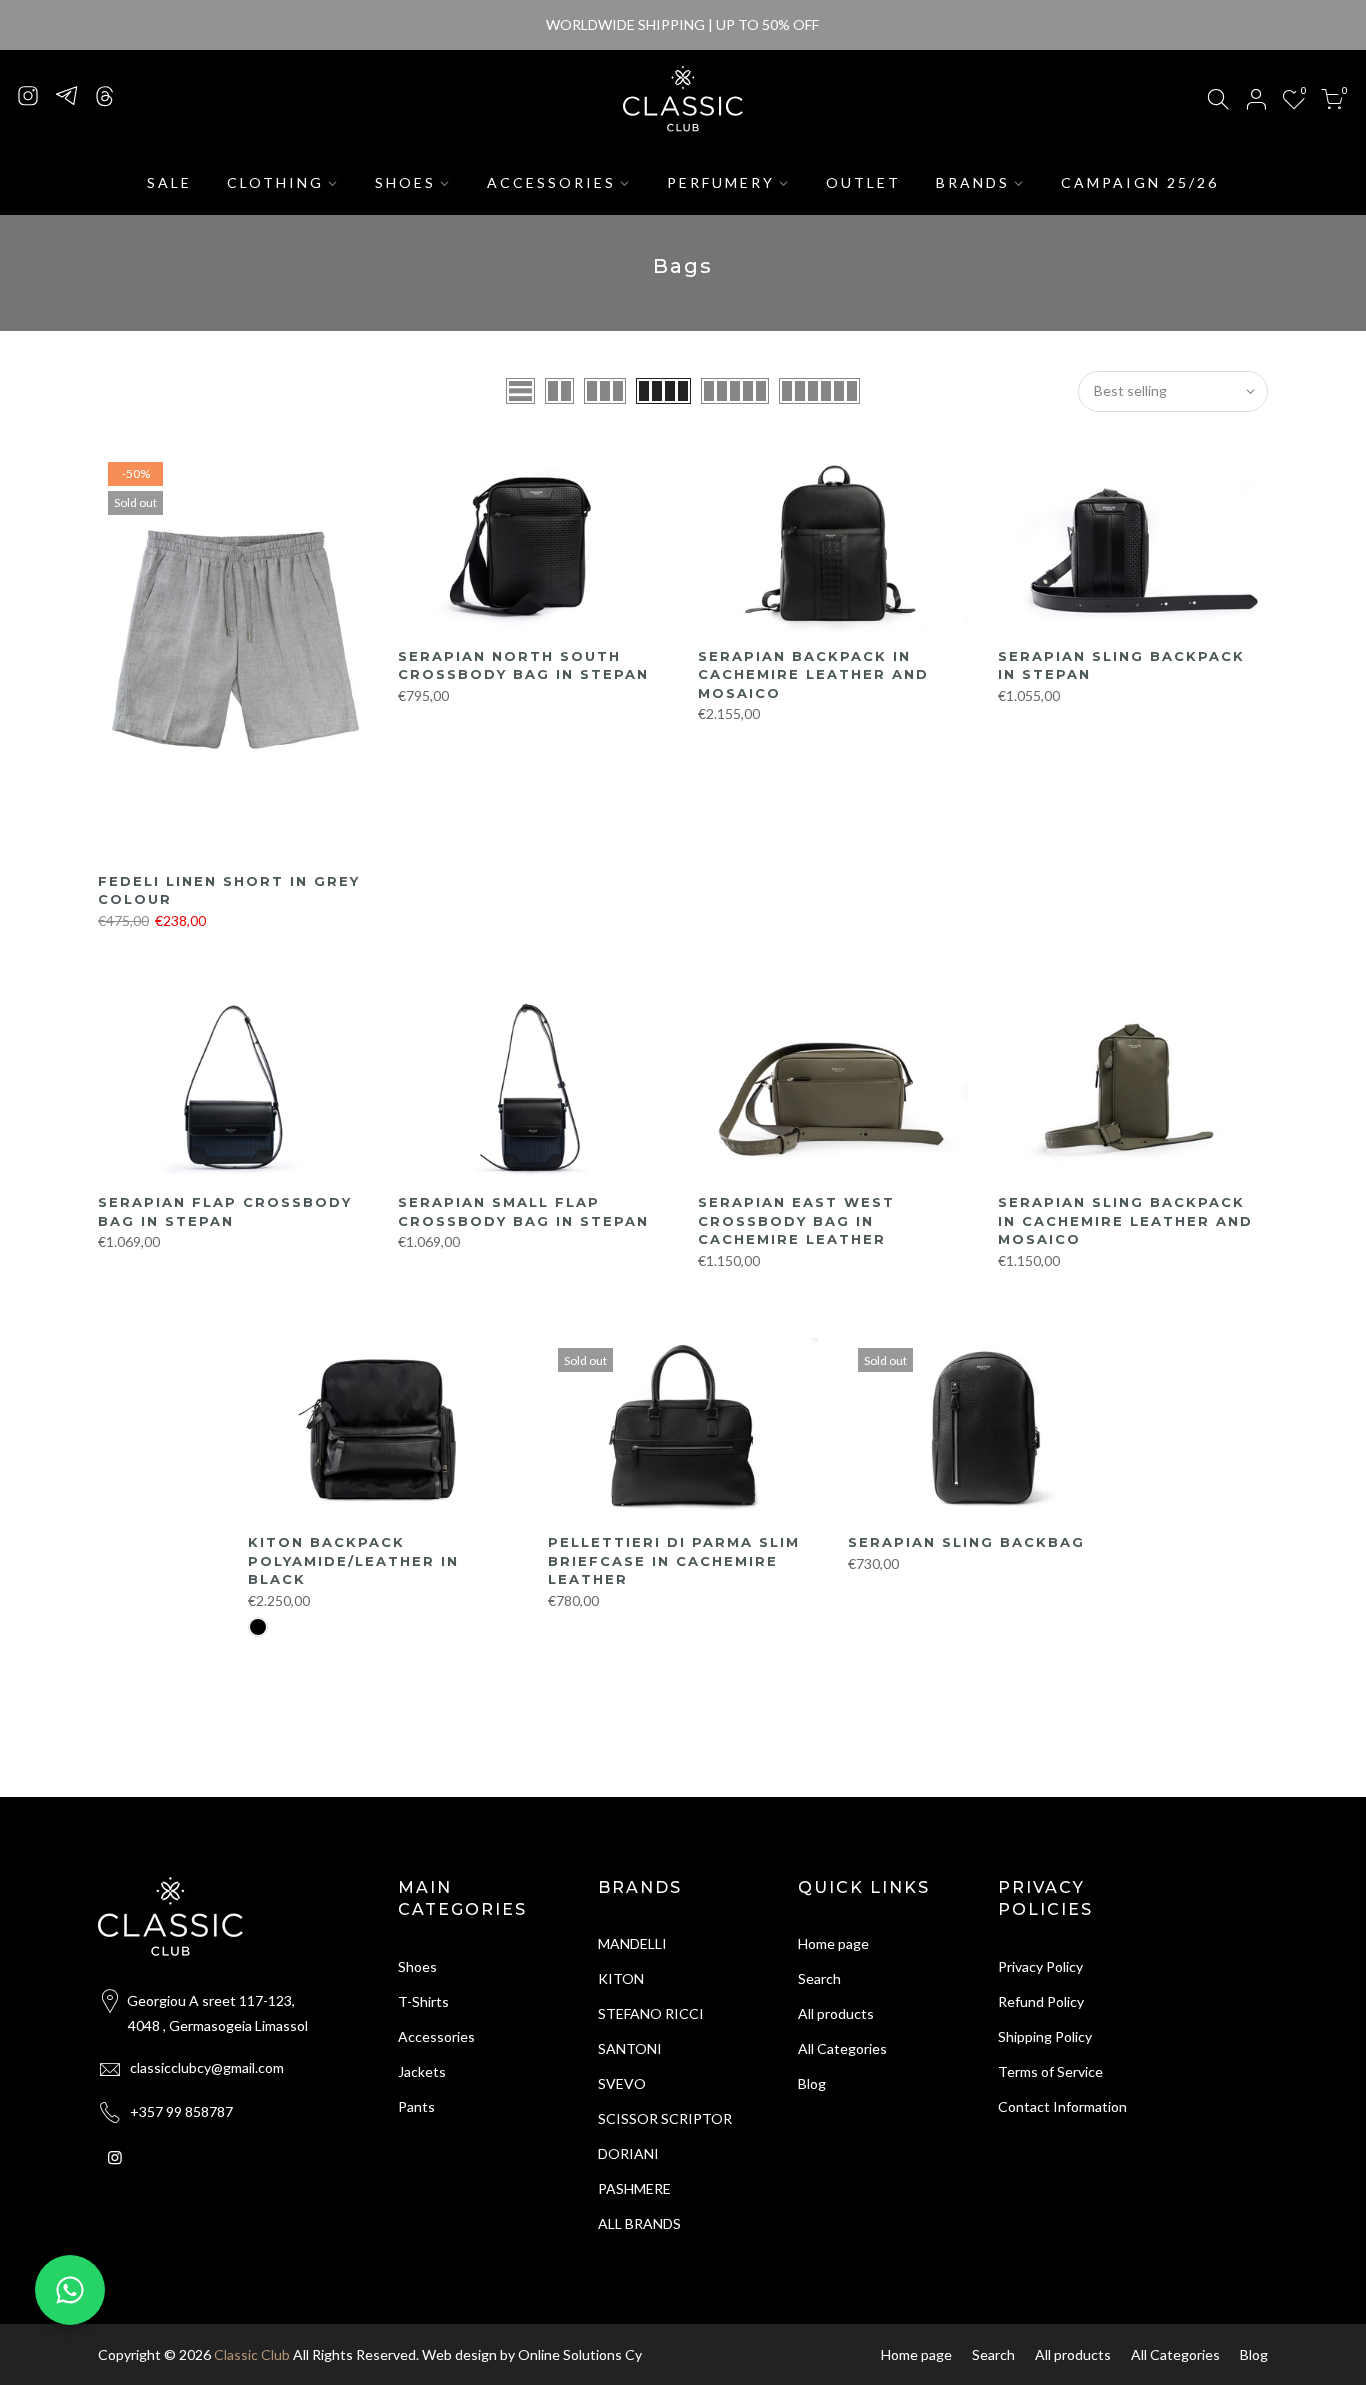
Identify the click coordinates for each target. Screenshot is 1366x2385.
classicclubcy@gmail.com (207, 2067)
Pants (416, 2106)
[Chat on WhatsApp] (70, 2290)
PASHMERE (634, 2188)
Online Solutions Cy (580, 2354)
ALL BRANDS (639, 2223)
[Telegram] (66, 95)
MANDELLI (632, 1943)
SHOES (405, 182)
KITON (621, 1978)
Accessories (436, 2036)
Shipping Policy (1045, 2036)
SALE (169, 182)
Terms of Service (1050, 2071)
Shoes (417, 1966)
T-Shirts (423, 2001)
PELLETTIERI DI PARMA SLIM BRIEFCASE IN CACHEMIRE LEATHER (674, 1560)
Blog (812, 2083)
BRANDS (973, 182)
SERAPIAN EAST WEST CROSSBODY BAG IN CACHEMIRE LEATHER (796, 1220)
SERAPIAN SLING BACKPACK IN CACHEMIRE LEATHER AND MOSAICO (1125, 1220)
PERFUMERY (721, 182)
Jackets (422, 2071)
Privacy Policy (1040, 1966)
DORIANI (628, 2153)
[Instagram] (28, 95)
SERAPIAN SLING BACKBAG (966, 1542)
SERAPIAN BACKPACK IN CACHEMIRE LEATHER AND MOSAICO (813, 674)
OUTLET (863, 182)
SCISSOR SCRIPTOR (665, 2118)
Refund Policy (1041, 2001)
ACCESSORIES (551, 182)
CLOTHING (275, 182)
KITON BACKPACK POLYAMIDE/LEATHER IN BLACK (353, 1560)
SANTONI (630, 2048)
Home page (833, 1943)
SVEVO (622, 2083)
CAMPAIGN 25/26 (1140, 182)
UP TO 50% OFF (767, 24)
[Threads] (104, 95)
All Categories (842, 2048)
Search (819, 1978)
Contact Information (1062, 2106)
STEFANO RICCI (651, 2013)
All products (836, 2013)
